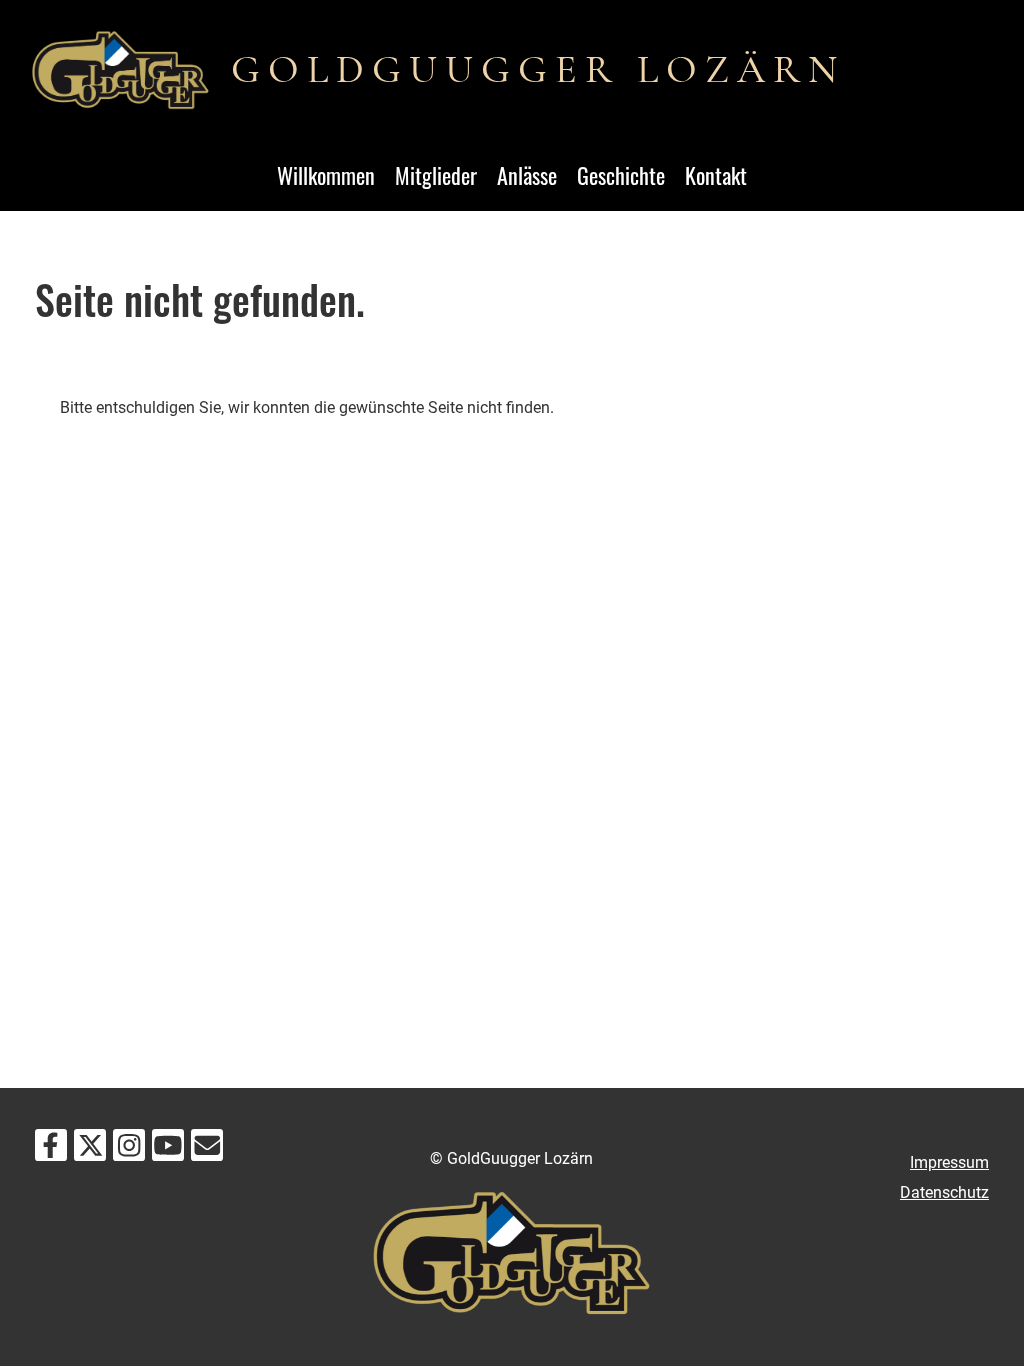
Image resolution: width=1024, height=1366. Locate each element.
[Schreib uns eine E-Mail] (207, 1150)
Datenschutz (944, 1192)
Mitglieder (436, 175)
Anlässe (527, 175)
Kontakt (716, 175)
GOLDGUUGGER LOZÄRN (538, 69)
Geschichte (621, 175)
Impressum (949, 1162)
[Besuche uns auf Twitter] (90, 1150)
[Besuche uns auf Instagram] (129, 1150)
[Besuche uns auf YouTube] (168, 1150)
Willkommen (326, 175)
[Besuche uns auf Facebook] (51, 1150)
